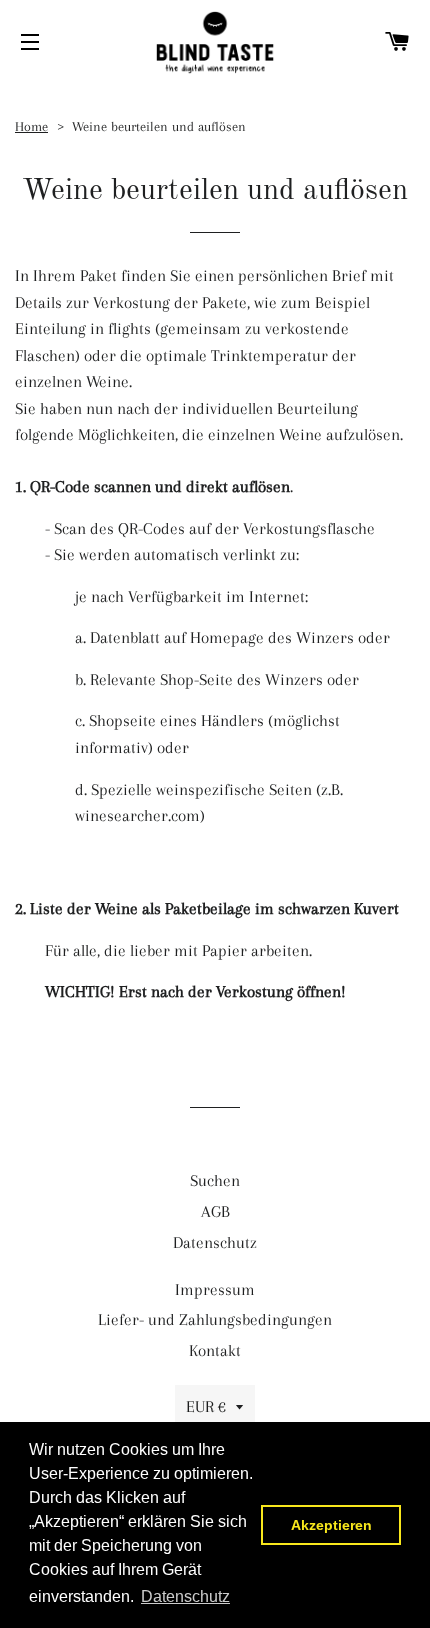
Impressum (215, 1289)
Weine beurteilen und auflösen (159, 126)
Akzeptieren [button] (331, 1525)
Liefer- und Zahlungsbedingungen (215, 1319)
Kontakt (215, 1350)
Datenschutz (215, 1242)
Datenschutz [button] (185, 1596)
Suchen (215, 1180)
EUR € (206, 1406)
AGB (215, 1211)
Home (31, 126)
